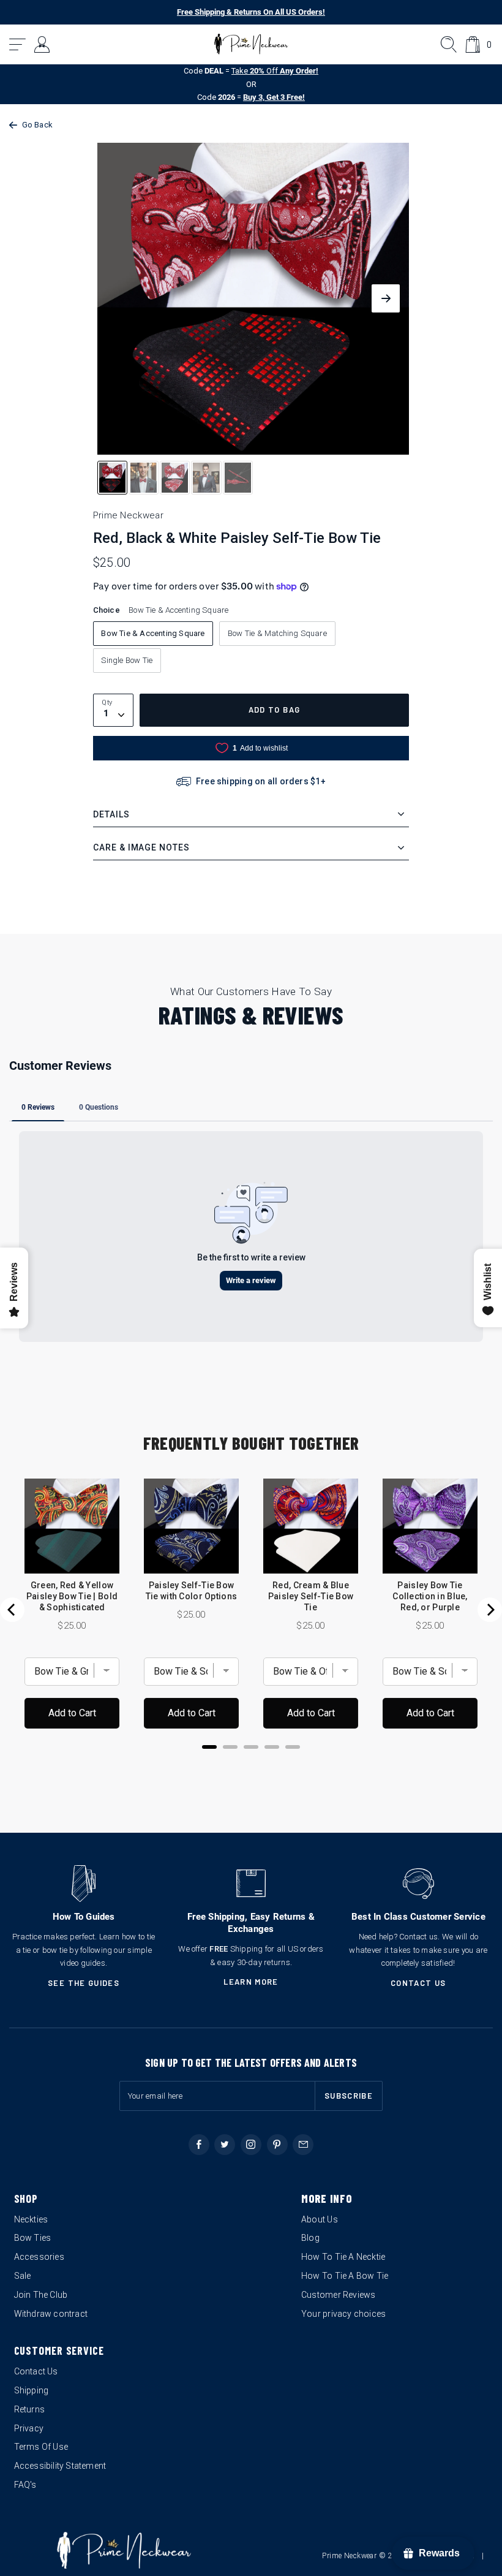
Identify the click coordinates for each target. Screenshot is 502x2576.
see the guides (84, 1983)
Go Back (37, 125)
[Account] (43, 44)
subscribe (349, 2096)
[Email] (303, 2145)
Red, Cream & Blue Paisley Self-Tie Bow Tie (311, 1596)
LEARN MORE (251, 1982)
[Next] (490, 1610)
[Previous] (12, 1610)
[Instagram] (251, 2145)
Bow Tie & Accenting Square (153, 633)
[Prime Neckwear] (251, 44)
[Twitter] (225, 2145)
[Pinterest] (277, 2145)
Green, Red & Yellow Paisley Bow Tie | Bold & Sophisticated (72, 1596)
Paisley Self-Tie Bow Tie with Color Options (191, 1591)
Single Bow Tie (127, 660)
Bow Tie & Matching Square (277, 633)
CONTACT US (418, 1983)
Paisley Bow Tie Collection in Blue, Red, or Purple (430, 1596)
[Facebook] (199, 2145)
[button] (18, 44)
